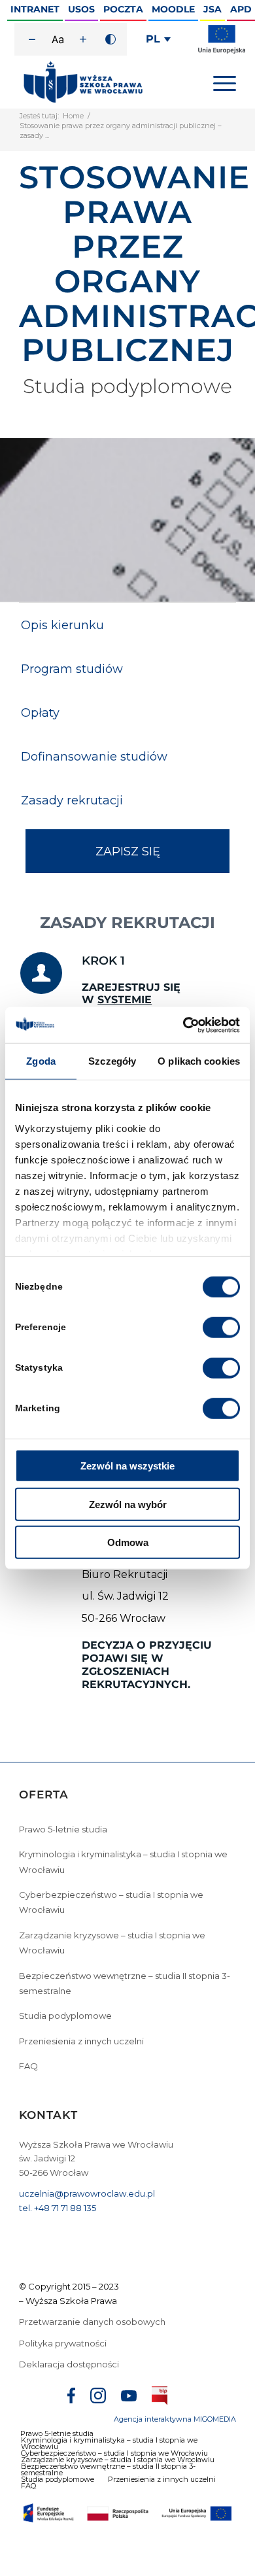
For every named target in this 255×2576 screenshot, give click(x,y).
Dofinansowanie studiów (94, 757)
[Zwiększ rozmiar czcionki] (83, 39)
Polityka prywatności (64, 2343)
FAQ (28, 2066)
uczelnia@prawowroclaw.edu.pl (87, 2193)
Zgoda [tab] (41, 1061)
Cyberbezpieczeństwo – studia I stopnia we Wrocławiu (111, 1902)
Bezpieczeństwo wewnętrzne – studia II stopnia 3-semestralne (125, 1983)
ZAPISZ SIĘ (128, 851)
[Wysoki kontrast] (110, 39)
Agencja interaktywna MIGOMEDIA (175, 2419)
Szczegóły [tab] (112, 1061)
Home (73, 116)
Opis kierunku (62, 625)
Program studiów (72, 669)
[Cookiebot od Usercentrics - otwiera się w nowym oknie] (183, 1025)
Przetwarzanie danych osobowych (93, 2322)
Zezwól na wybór (128, 1504)
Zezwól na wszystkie (127, 1466)
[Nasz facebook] (71, 2397)
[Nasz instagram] (98, 2397)
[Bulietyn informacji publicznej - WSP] (160, 2398)
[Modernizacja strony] (222, 51)
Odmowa (128, 1542)
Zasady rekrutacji (72, 800)
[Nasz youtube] (129, 2398)
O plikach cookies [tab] (199, 1061)
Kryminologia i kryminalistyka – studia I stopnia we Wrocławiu (123, 1862)
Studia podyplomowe (65, 2016)
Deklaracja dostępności (69, 2364)
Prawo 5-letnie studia (63, 1829)
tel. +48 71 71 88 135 (58, 2208)
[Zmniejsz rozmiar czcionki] (32, 39)
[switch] (221, 1328)
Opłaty (40, 713)
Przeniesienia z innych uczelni (81, 2041)
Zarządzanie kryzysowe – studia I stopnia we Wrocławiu (112, 1943)
